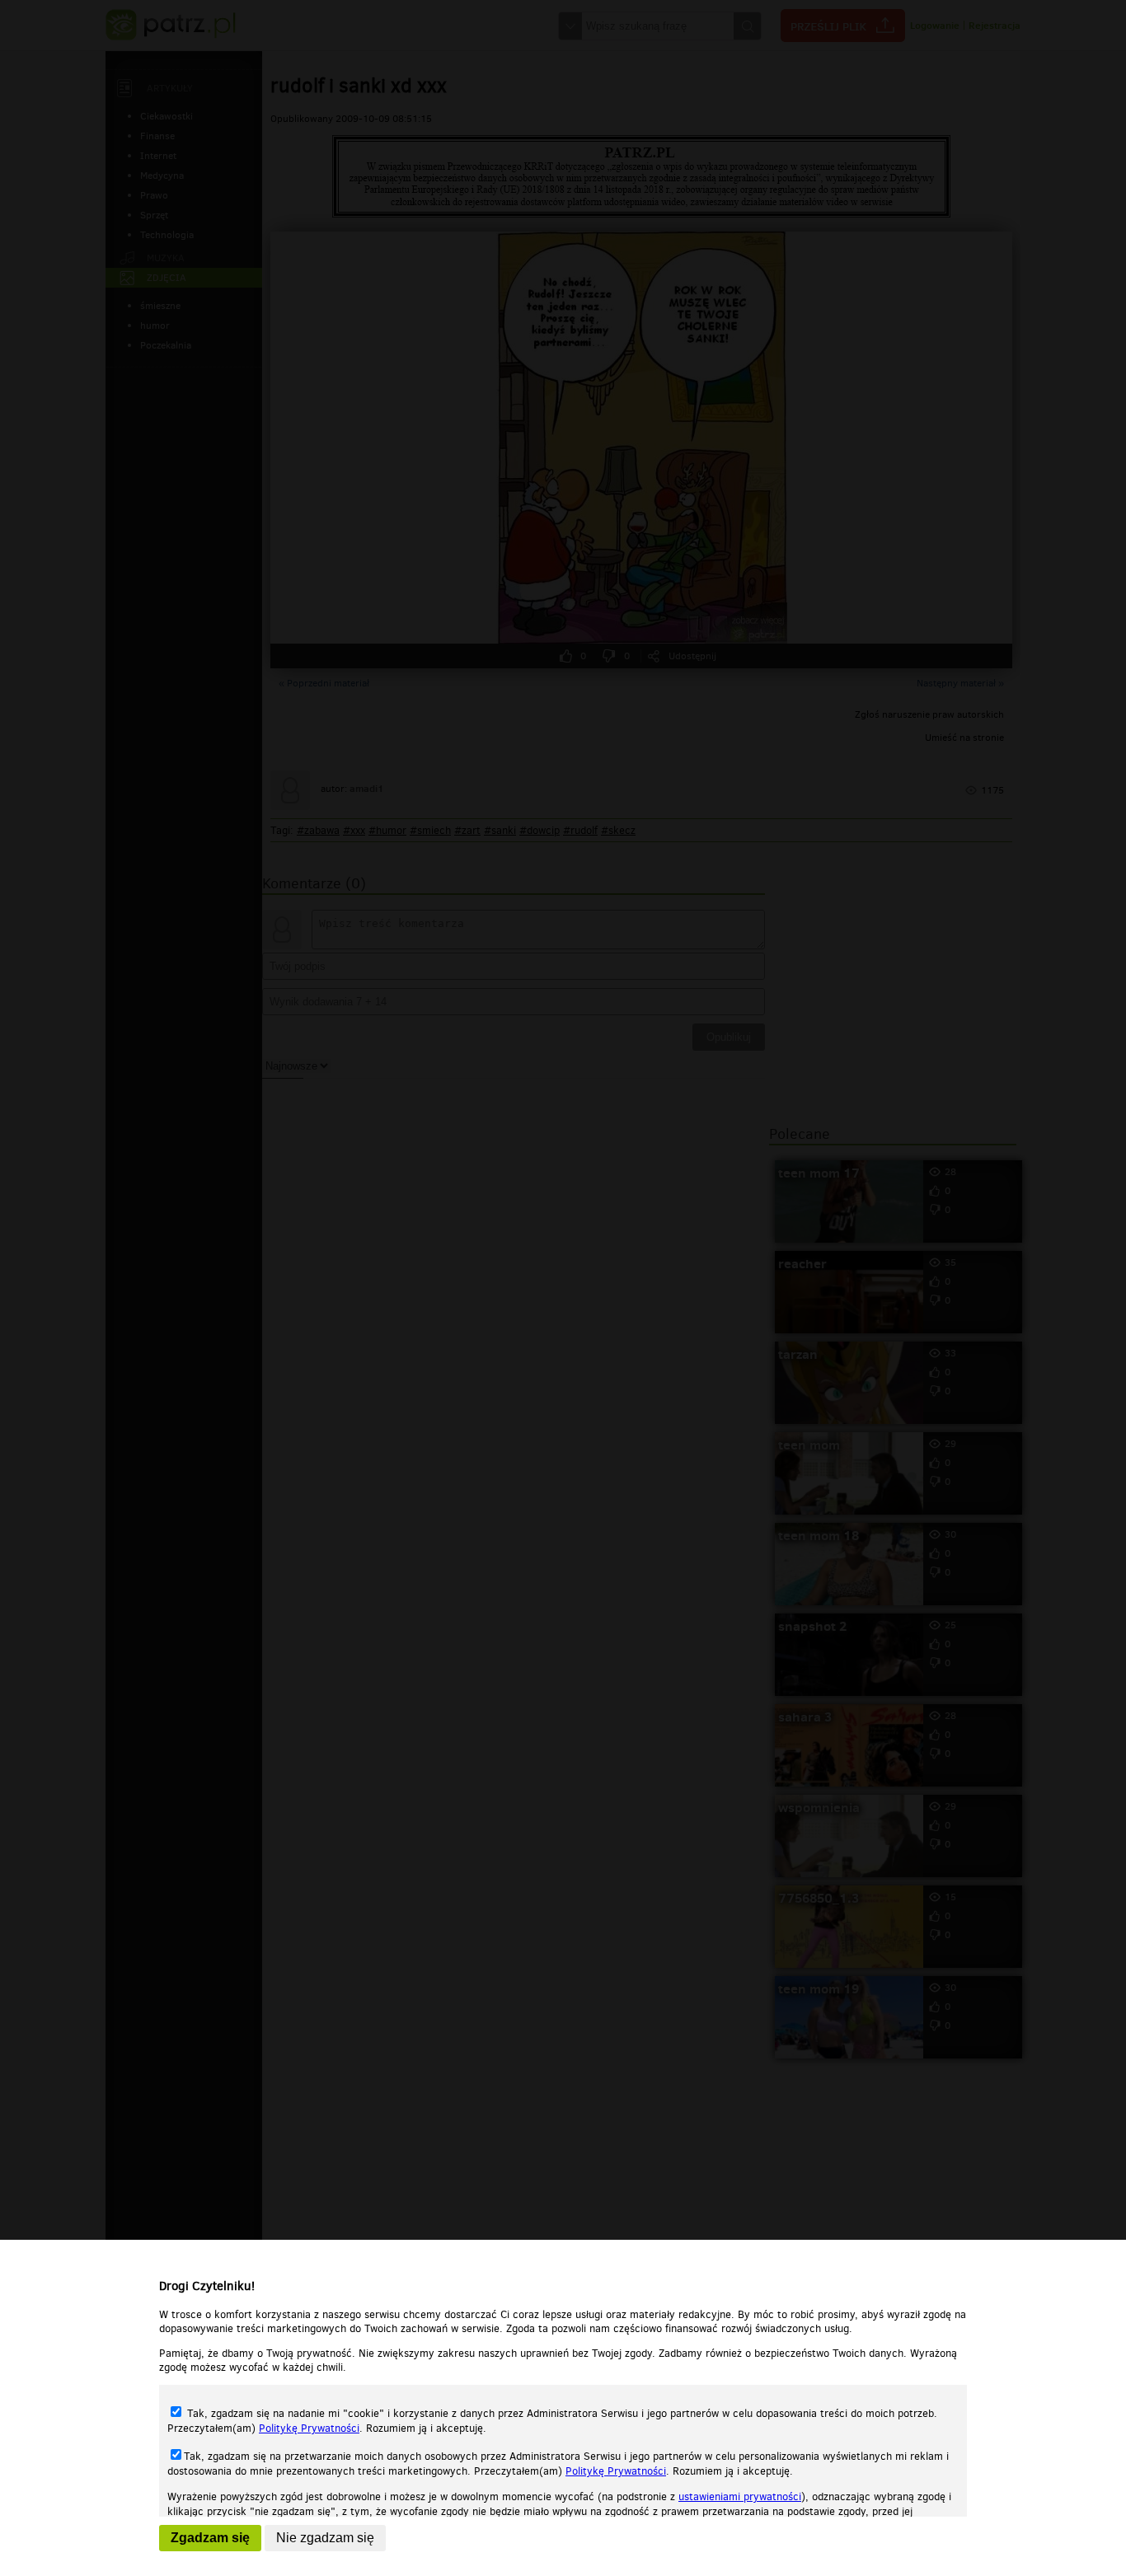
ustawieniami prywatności (740, 2496)
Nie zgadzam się (325, 2538)
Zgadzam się (210, 2538)
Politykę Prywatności (309, 2428)
